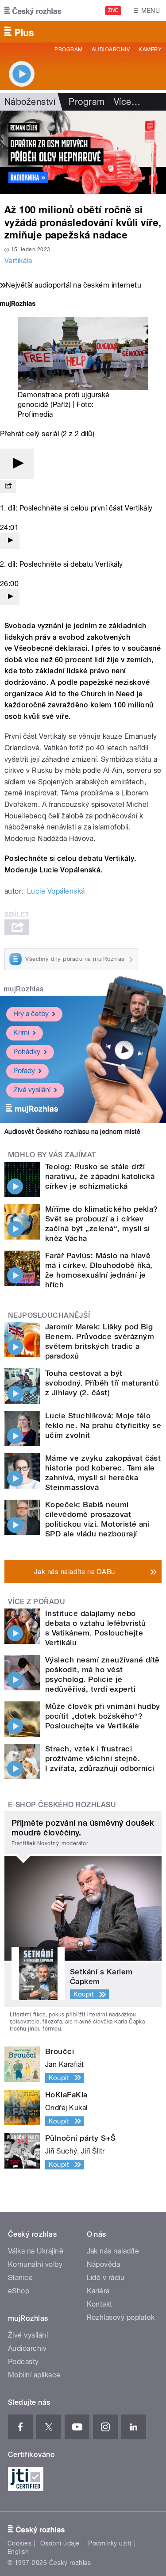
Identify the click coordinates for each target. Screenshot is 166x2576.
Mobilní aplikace (34, 2375)
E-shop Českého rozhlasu (62, 1805)
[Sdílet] (8, 486)
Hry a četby (31, 1014)
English (18, 2552)
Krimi (21, 1033)
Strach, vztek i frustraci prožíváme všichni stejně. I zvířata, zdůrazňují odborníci (100, 1758)
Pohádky (27, 1052)
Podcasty (23, 2362)
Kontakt (100, 2304)
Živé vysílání (32, 1090)
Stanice (20, 2278)
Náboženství (30, 102)
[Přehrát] (17, 464)
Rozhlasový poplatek (121, 2317)
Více (127, 102)
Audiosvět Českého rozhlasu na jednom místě (72, 1132)
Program (68, 50)
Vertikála (18, 261)
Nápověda (104, 2264)
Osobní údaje (60, 2543)
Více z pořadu (37, 1602)
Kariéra (98, 2291)
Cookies (19, 2543)
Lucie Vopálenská (56, 891)
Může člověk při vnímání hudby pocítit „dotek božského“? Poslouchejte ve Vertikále (103, 1716)
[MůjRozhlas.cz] (18, 305)
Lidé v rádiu (106, 2278)
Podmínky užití (110, 2543)
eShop (19, 2291)
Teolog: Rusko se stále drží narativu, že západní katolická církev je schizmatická (100, 1176)
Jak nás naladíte (113, 2251)
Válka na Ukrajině (36, 2251)
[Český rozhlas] (33, 11)
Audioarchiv (111, 50)
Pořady (24, 1071)
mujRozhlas (24, 989)
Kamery (150, 50)
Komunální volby (35, 2264)
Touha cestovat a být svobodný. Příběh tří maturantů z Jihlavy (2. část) (102, 1383)
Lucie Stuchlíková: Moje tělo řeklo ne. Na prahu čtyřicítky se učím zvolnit (103, 1425)
